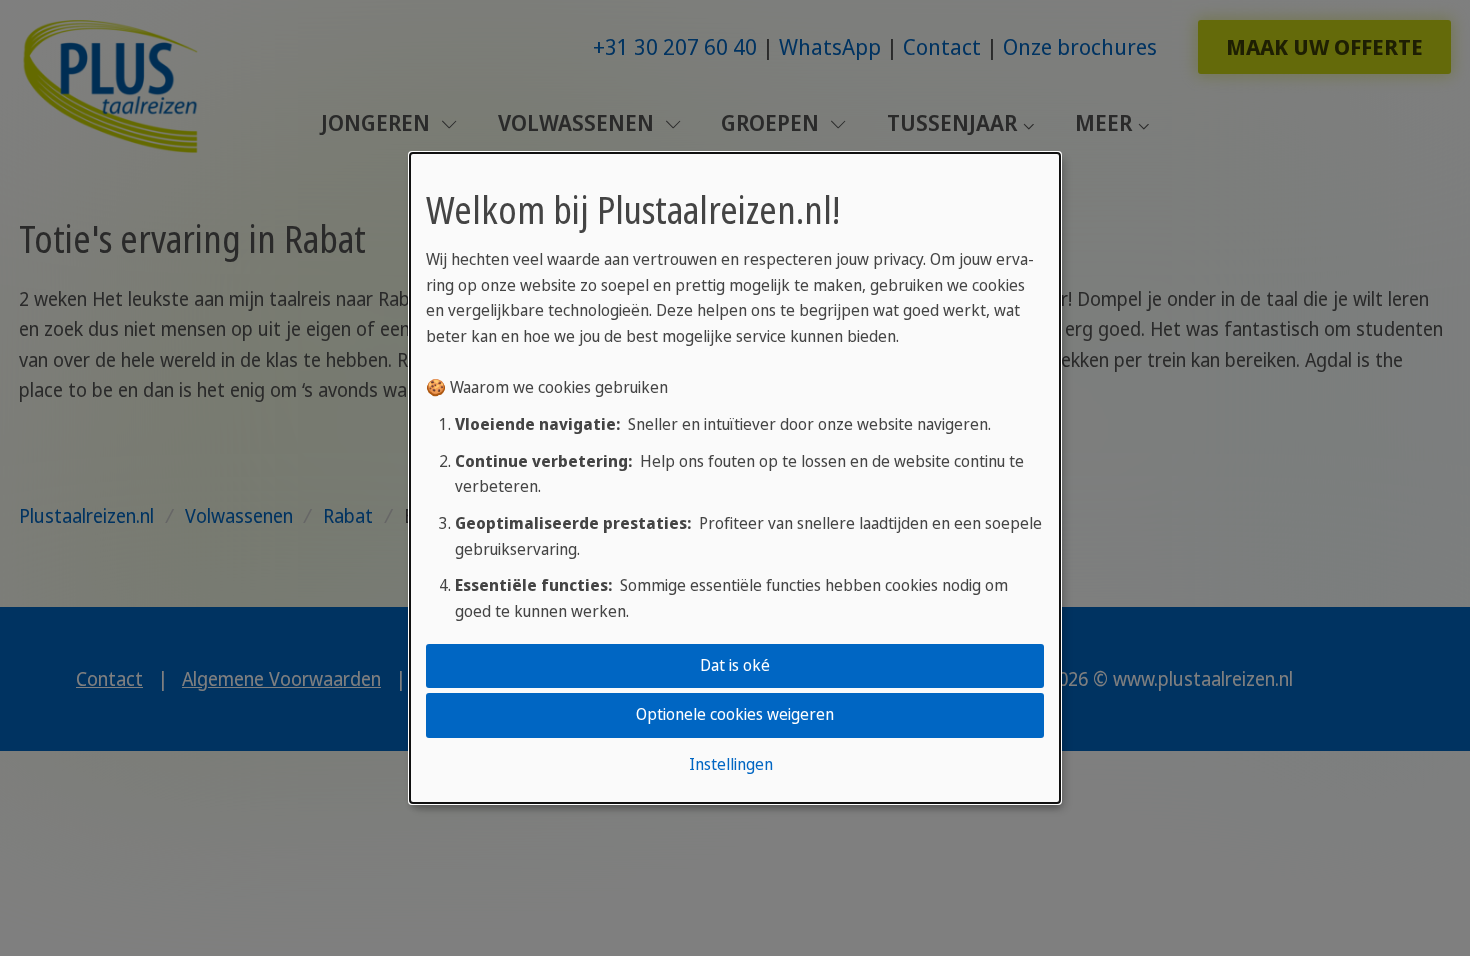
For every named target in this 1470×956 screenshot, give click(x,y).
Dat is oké (735, 665)
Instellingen (731, 764)
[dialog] (735, 478)
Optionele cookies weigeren (735, 715)
